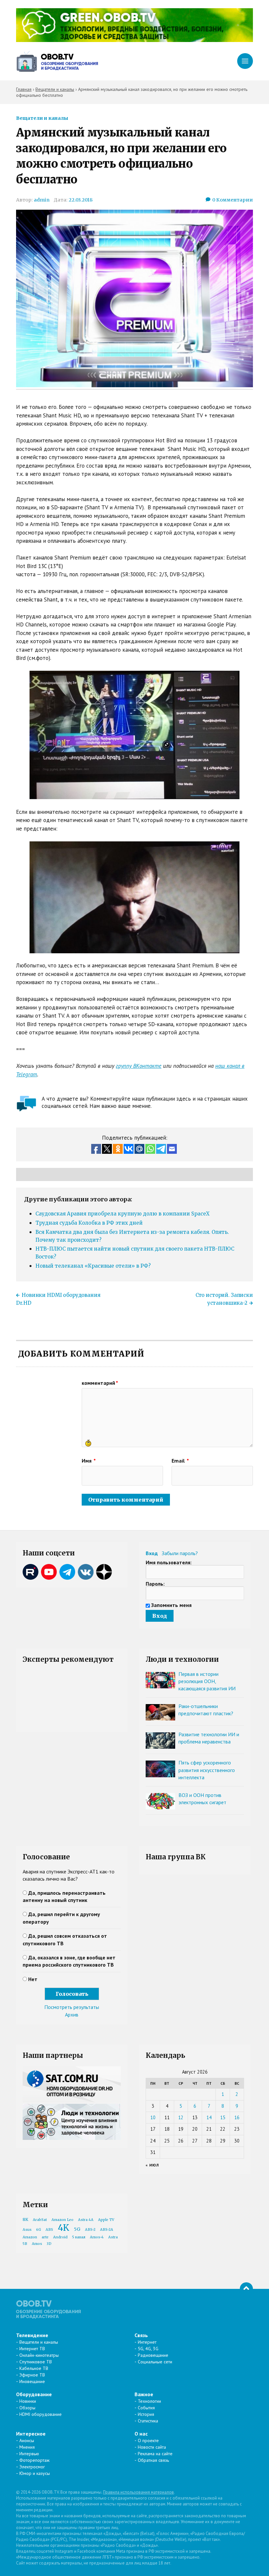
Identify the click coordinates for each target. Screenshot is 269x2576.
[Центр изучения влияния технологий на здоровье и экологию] (134, 40)
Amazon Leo (62, 2220)
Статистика (148, 2421)
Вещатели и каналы (42, 118)
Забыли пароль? (180, 1553)
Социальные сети (155, 2362)
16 (237, 2117)
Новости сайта (152, 2447)
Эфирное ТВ (32, 2375)
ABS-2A (107, 2230)
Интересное (31, 2434)
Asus (27, 2230)
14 (209, 2117)
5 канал (79, 2237)
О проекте (148, 2440)
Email (180, 1461)
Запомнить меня (171, 1605)
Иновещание (32, 2381)
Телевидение (32, 2335)
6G (39, 2230)
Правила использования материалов (138, 2492)
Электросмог (32, 2467)
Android (60, 2237)
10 (153, 2117)
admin (42, 200)
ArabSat (40, 2220)
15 (223, 2117)
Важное (144, 2394)
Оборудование (34, 2394)
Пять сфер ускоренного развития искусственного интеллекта (207, 1770)
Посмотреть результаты (72, 2007)
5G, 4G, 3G (148, 2349)
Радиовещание (153, 2355)
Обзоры (27, 2408)
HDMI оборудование (41, 2414)
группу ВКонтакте (139, 1066)
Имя (89, 1461)
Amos (37, 2244)
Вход (152, 1553)
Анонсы (27, 2440)
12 (181, 2117)
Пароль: (155, 1584)
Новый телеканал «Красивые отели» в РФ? (93, 1266)
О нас (141, 2434)
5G (77, 2229)
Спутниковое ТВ (36, 2362)
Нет (33, 1979)
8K (25, 2219)
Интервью (29, 2454)
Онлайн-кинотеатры (39, 2355)
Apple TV (106, 2220)
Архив (72, 2015)
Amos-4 (97, 2237)
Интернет (147, 2342)
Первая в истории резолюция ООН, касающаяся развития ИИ (207, 1681)
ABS (49, 2230)
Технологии (149, 2401)
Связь (141, 2335)
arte (45, 2237)
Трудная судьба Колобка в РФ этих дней (89, 1223)
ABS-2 (90, 2230)
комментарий (100, 1383)
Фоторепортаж (34, 2460)
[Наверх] (246, 2289)
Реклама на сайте (155, 2454)
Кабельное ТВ (34, 2368)
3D (49, 2244)
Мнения (27, 2447)
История (146, 2414)
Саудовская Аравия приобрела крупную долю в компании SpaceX (123, 1214)
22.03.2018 (81, 200)
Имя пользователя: (169, 1562)
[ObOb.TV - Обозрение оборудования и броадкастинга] (57, 61)
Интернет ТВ (32, 2349)
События (146, 2408)
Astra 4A (86, 2220)
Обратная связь (153, 2460)
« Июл (152, 2165)
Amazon (30, 2237)
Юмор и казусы (35, 2473)
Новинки (28, 2401)
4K (63, 2228)
